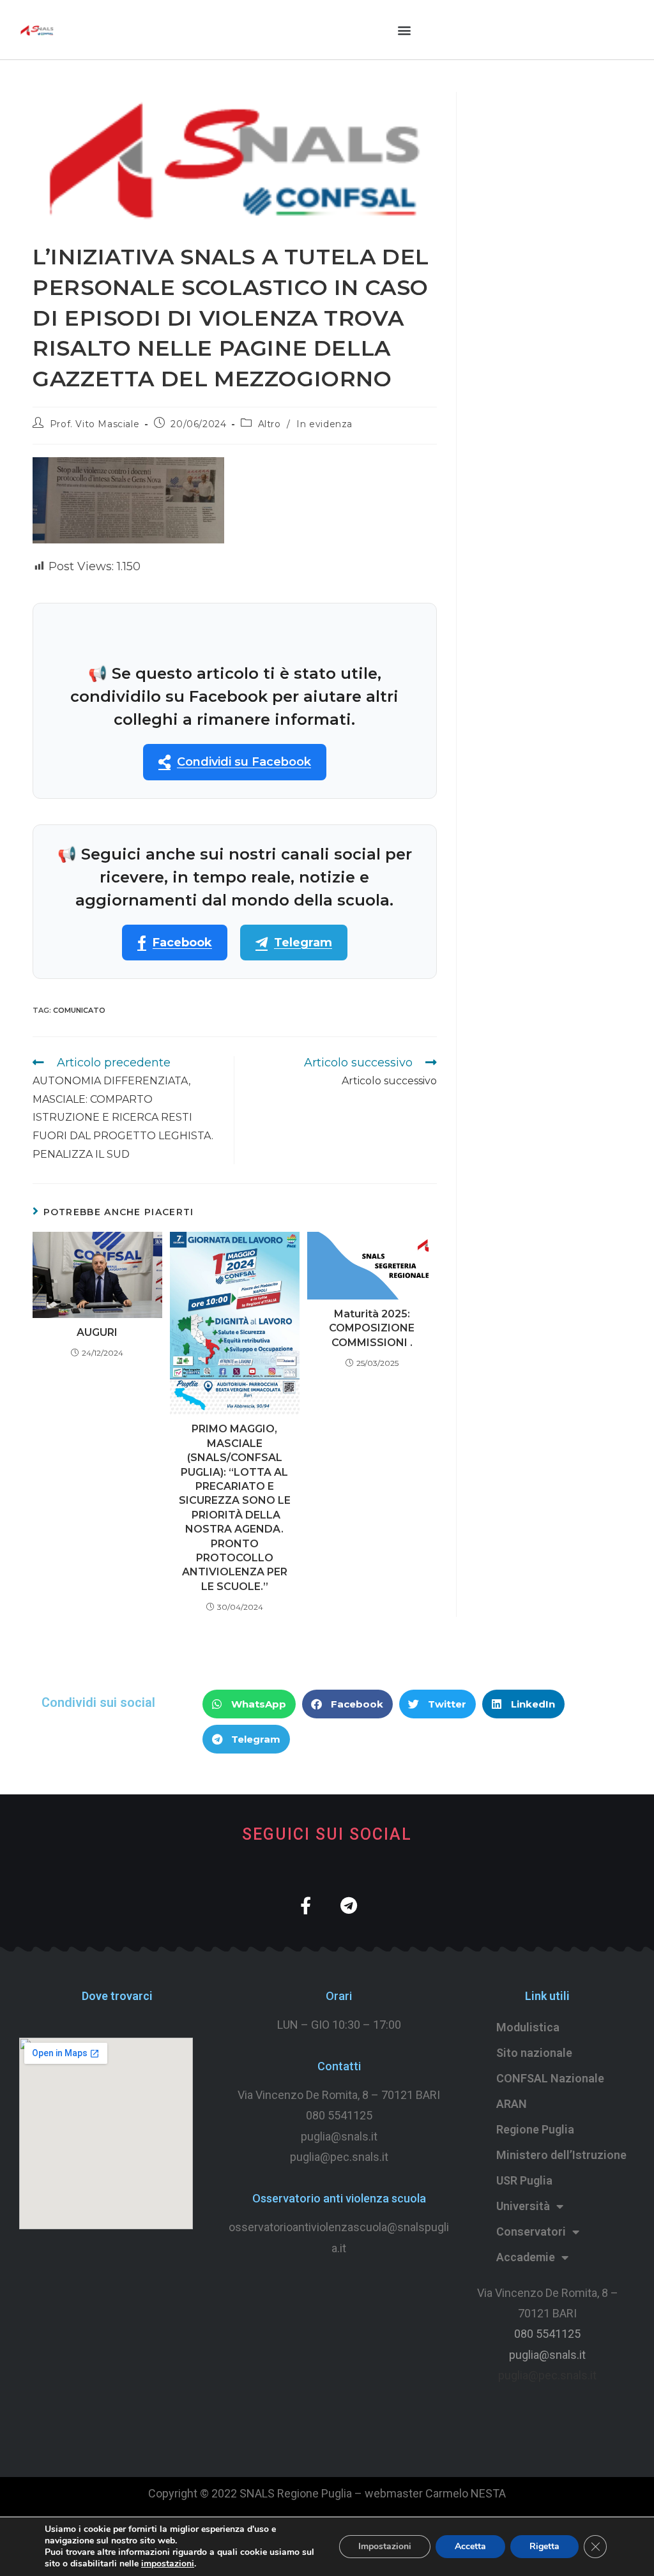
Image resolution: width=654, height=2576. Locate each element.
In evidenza (324, 424)
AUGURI (97, 1332)
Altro (270, 424)
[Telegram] (348, 1905)
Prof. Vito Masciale (95, 424)
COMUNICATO (79, 1010)
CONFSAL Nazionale (550, 2078)
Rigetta (544, 2546)
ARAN (512, 2104)
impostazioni (168, 2564)
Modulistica (528, 2027)
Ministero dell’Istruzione (561, 2155)
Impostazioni (385, 2546)
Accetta (470, 2546)
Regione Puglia (535, 2129)
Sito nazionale (534, 2053)
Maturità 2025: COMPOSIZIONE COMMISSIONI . (372, 1328)
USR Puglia (524, 2180)
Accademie (526, 2257)
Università (523, 2206)
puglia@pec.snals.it (547, 2375)
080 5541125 (339, 2115)
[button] (405, 30)
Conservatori (531, 2231)
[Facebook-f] (306, 1905)
